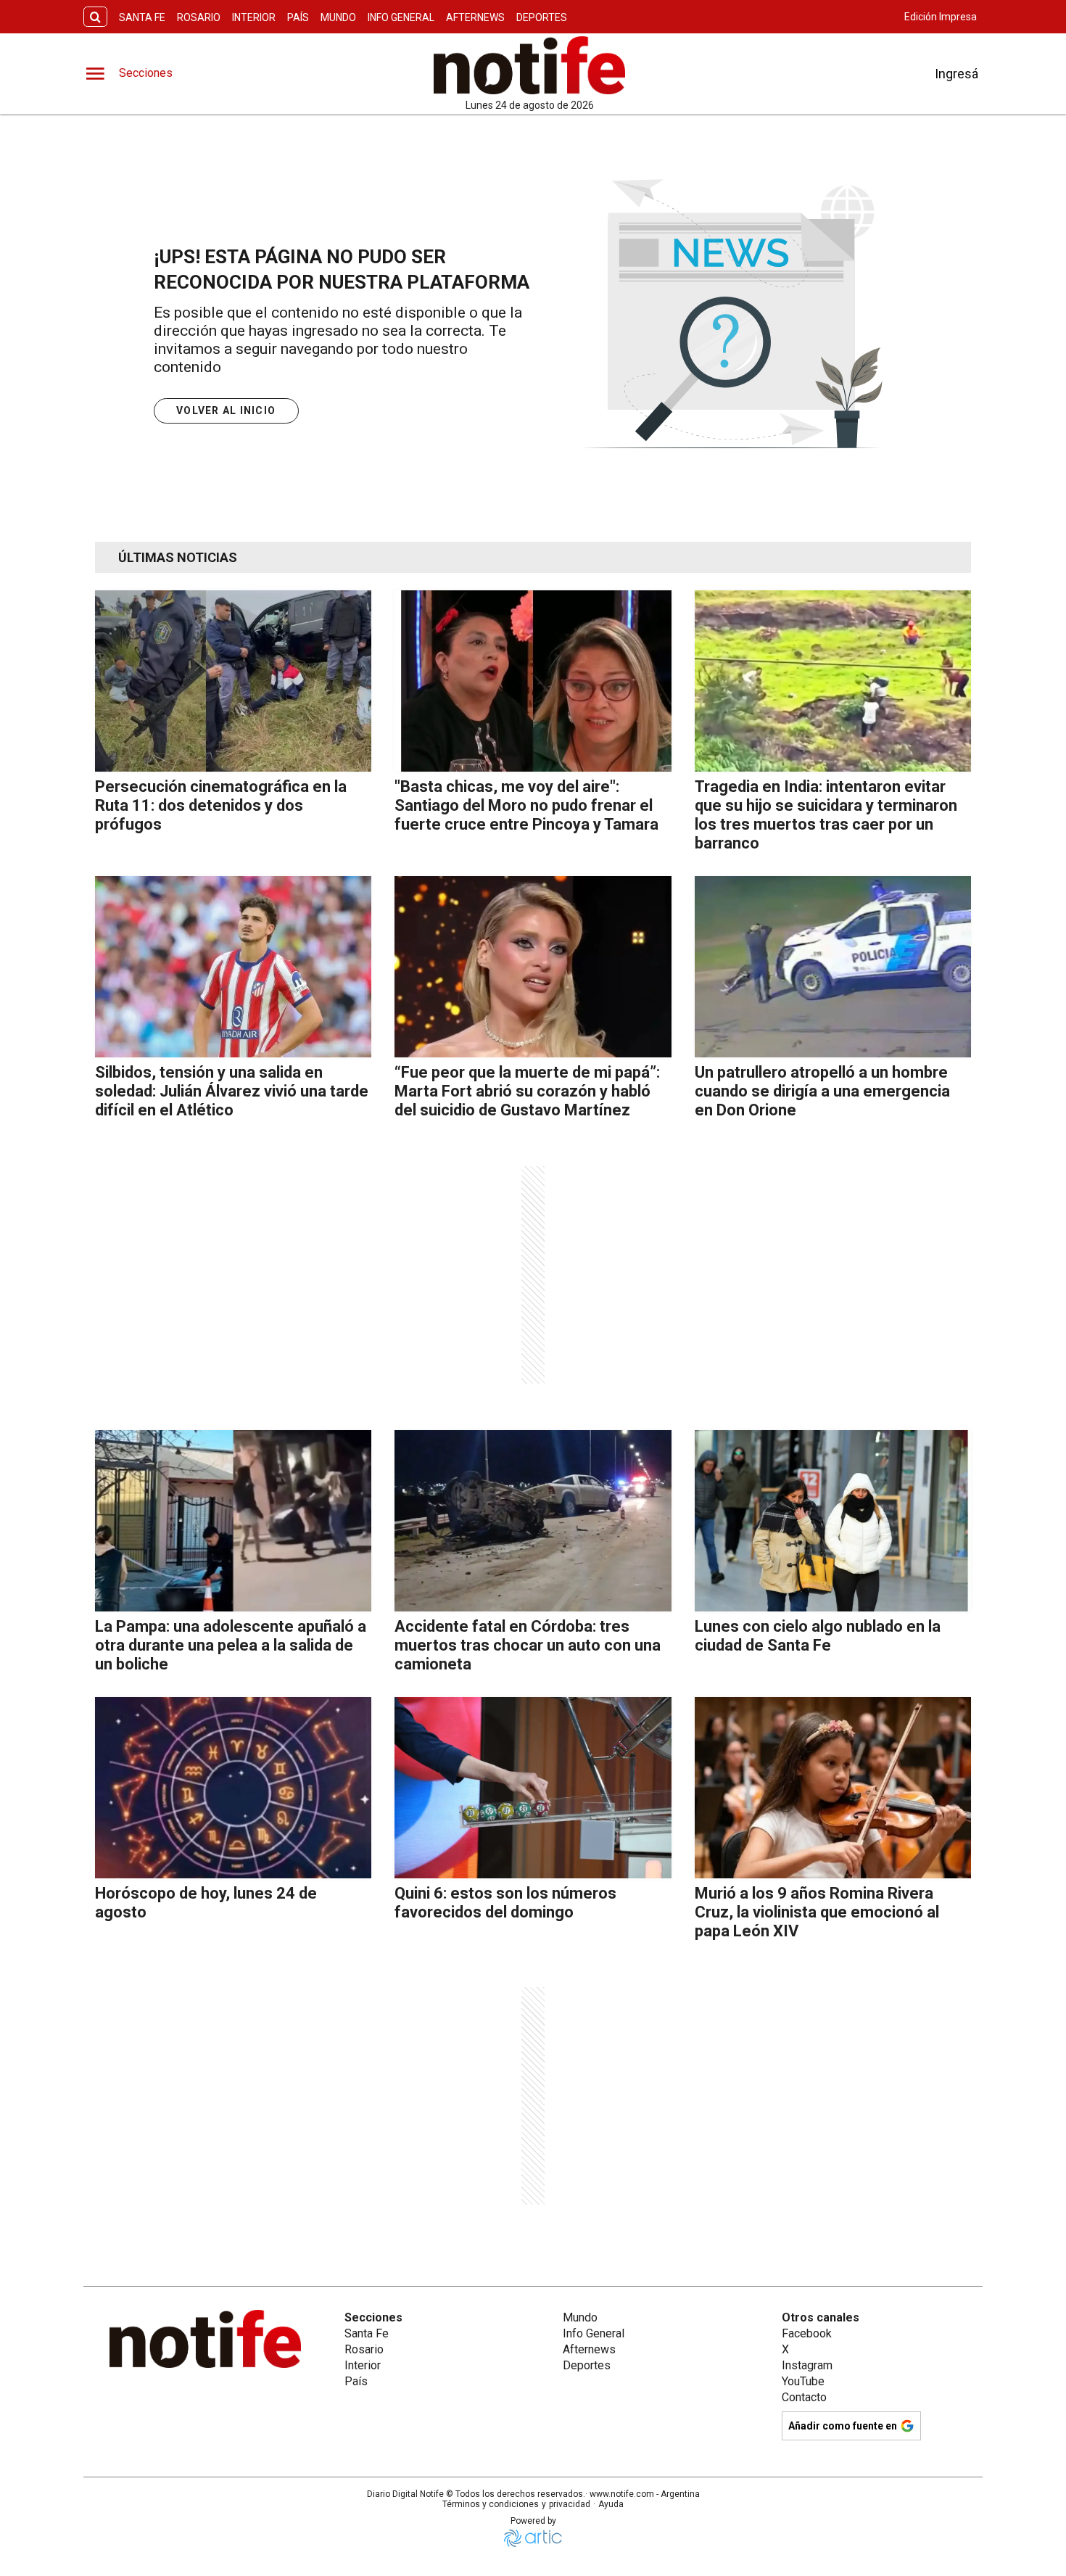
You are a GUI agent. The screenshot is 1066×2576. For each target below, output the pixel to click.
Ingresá (956, 74)
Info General (401, 17)
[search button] (95, 17)
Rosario (199, 17)
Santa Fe (142, 17)
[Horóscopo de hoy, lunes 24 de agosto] (233, 1788)
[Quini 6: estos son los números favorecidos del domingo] (533, 1788)
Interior (254, 17)
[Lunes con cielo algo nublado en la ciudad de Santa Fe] (833, 1521)
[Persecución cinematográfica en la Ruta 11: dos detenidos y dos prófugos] (233, 681)
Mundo (338, 17)
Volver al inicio (226, 410)
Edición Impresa (941, 17)
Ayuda (611, 2504)
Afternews (475, 17)
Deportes (542, 17)
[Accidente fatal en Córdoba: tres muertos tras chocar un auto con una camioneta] (533, 1521)
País (298, 17)
